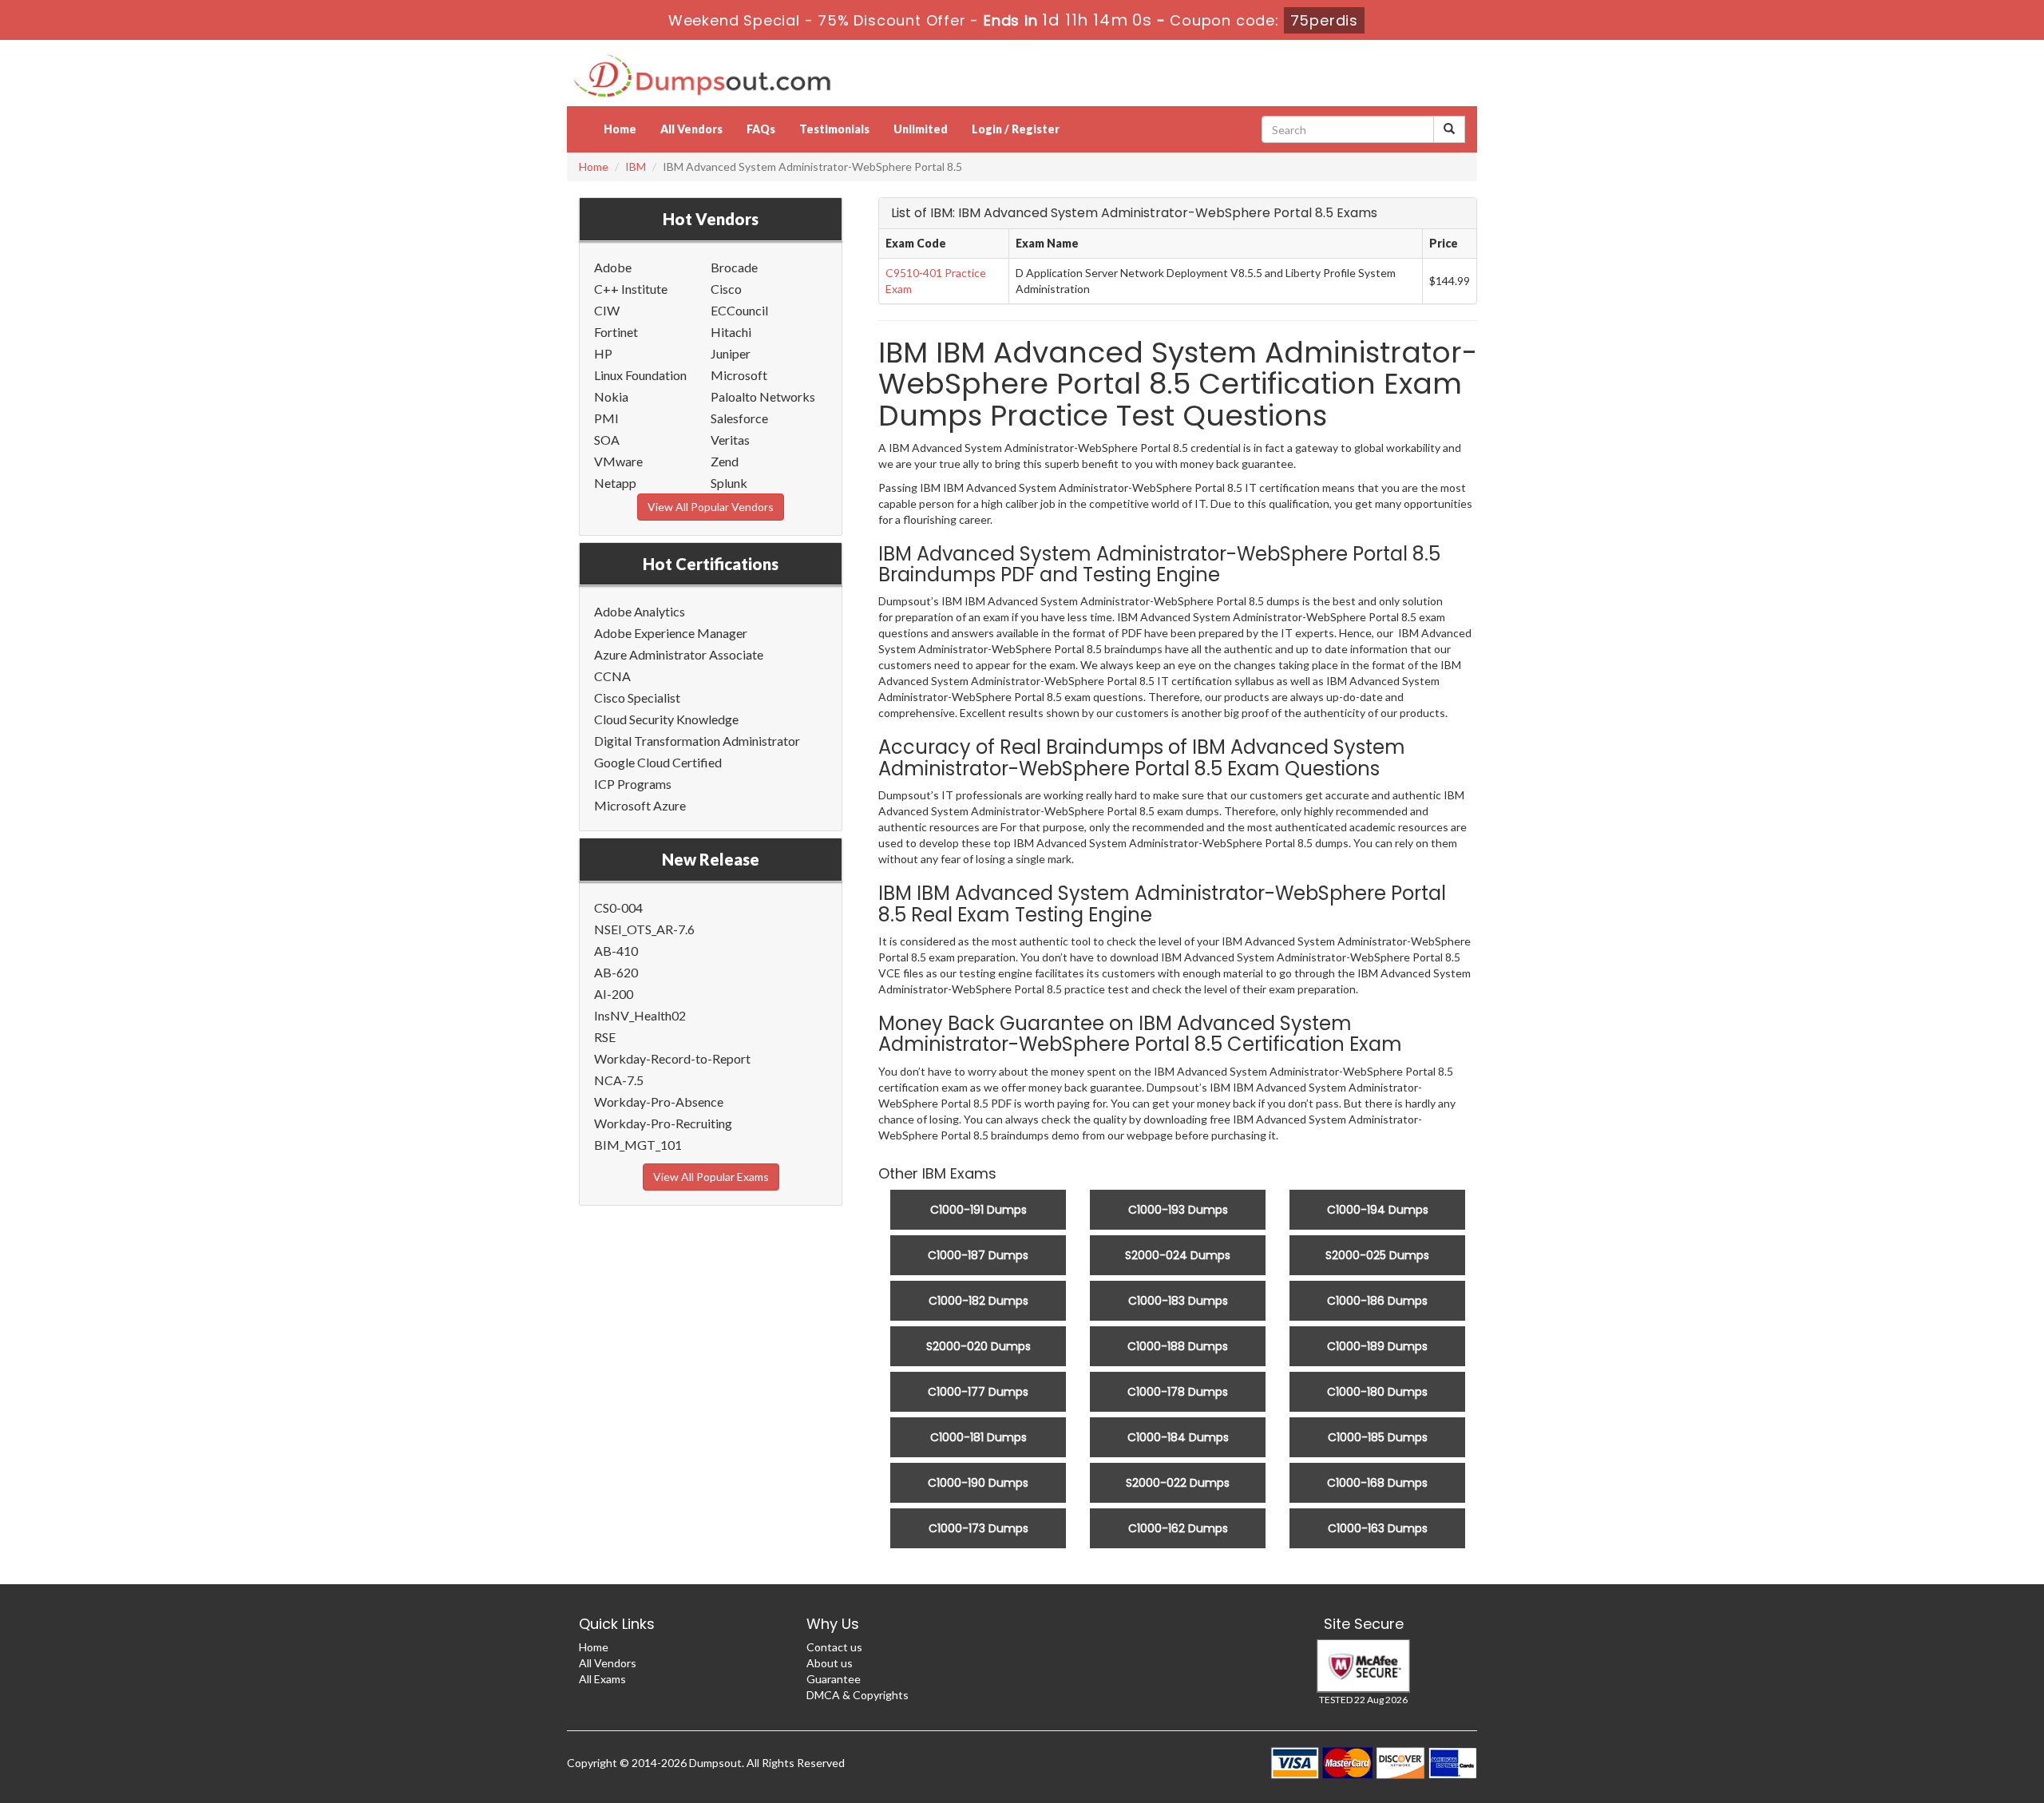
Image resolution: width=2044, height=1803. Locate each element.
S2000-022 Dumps (1178, 1483)
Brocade (734, 267)
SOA (607, 440)
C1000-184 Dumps (1178, 1437)
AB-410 (616, 951)
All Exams (602, 1679)
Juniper (731, 353)
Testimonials (834, 129)
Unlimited (921, 129)
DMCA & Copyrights (858, 1695)
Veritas (730, 440)
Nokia (611, 396)
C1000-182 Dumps (978, 1301)
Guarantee (834, 1679)
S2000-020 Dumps (978, 1346)
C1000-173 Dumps (978, 1528)
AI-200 (614, 994)
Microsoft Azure (640, 805)
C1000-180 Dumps (1377, 1392)
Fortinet (616, 332)
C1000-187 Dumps (978, 1255)
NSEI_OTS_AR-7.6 (644, 929)
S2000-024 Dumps (1178, 1255)
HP (603, 353)
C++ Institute (631, 289)
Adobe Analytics (640, 611)
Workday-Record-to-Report (672, 1058)
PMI (606, 418)
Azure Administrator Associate (679, 654)
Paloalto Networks (763, 396)
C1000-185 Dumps (1378, 1437)
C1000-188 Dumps (1178, 1346)
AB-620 (616, 972)
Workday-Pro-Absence (659, 1102)
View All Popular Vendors (711, 507)
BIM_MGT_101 (638, 1145)
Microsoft (739, 375)
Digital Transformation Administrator (697, 741)
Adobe (613, 267)
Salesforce (739, 418)
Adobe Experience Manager (671, 633)
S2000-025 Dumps (1377, 1255)
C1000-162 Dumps (1178, 1528)
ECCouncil (739, 310)
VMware (618, 461)
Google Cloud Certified (658, 762)
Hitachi (731, 332)
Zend (725, 461)
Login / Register (1016, 129)
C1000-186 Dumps (1377, 1301)
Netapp (615, 483)
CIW (607, 310)
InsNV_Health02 (640, 1015)
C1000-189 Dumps (1377, 1346)
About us (830, 1663)
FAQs (761, 129)
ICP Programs (633, 784)
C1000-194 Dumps (1378, 1210)
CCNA (612, 676)
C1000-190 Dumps (978, 1483)
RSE (605, 1037)
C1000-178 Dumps (1178, 1392)
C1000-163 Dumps (1378, 1528)
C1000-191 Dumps (978, 1210)
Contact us (834, 1647)
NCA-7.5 (619, 1080)
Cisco (726, 289)
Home (620, 129)
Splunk (729, 483)
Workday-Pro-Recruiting (663, 1123)
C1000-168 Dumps (1377, 1483)
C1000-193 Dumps (1178, 1210)
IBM (636, 166)
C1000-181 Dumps (978, 1437)
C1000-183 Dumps (1178, 1301)
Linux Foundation (640, 375)
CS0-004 (618, 907)
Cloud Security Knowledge (666, 719)
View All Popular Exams (711, 1177)
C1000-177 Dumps (978, 1392)
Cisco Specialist (637, 697)
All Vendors (691, 129)
